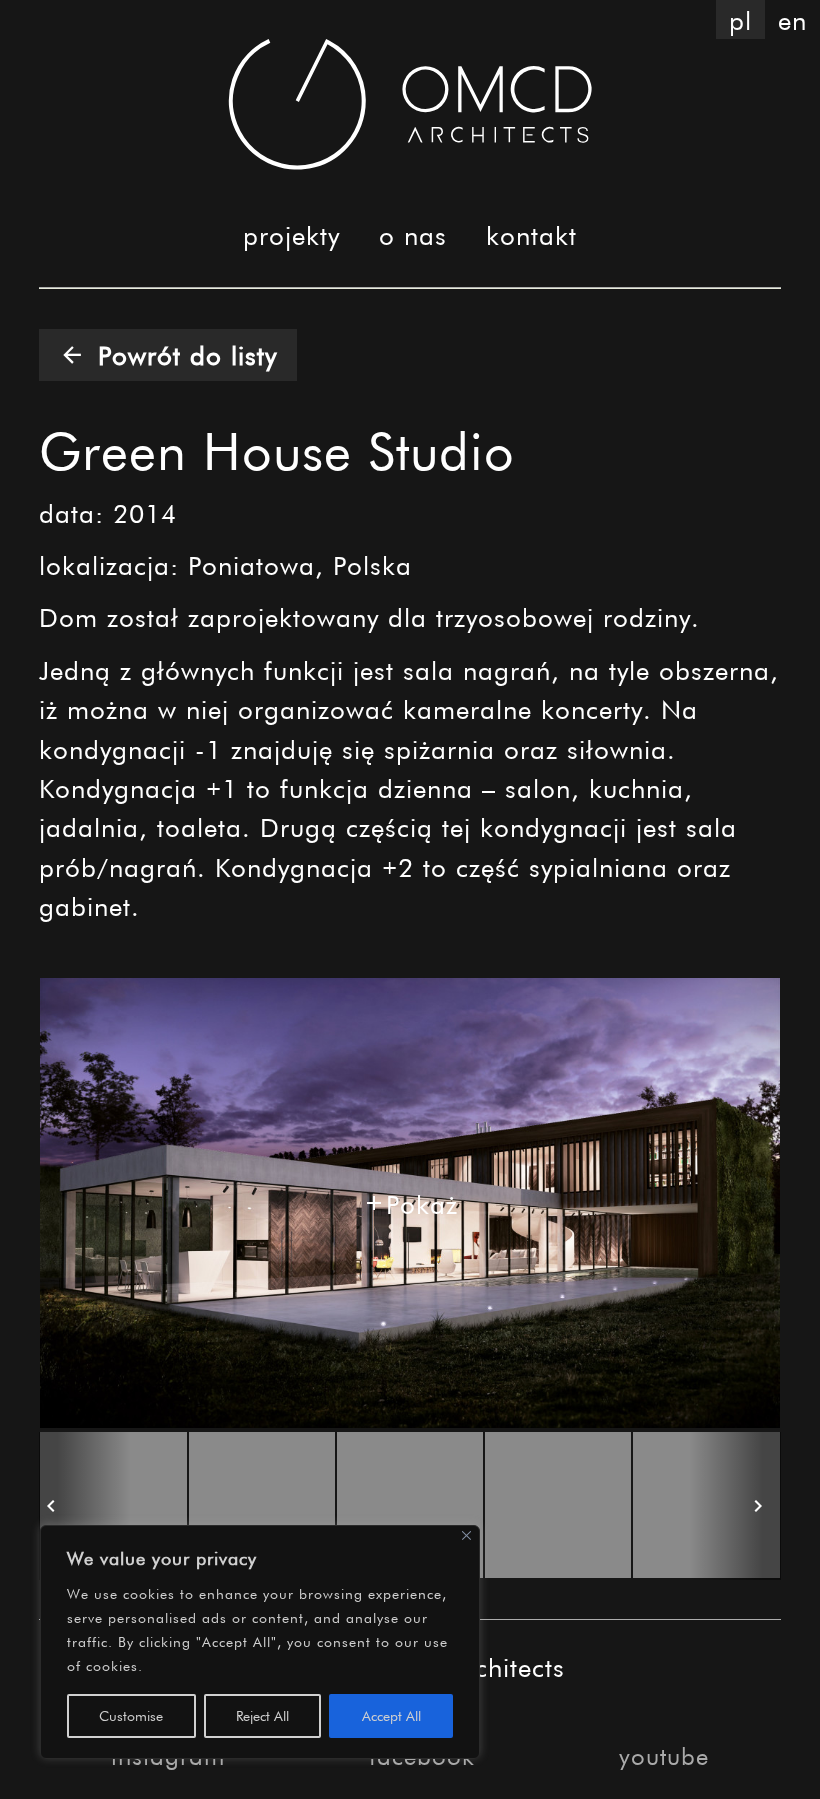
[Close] (466, 1535)
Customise (131, 1715)
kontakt (531, 234)
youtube (664, 1755)
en (792, 19)
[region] (260, 1642)
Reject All (262, 1715)
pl (740, 19)
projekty (291, 234)
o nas (413, 234)
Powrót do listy (168, 354)
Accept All (391, 1715)
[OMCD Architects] (410, 104)
